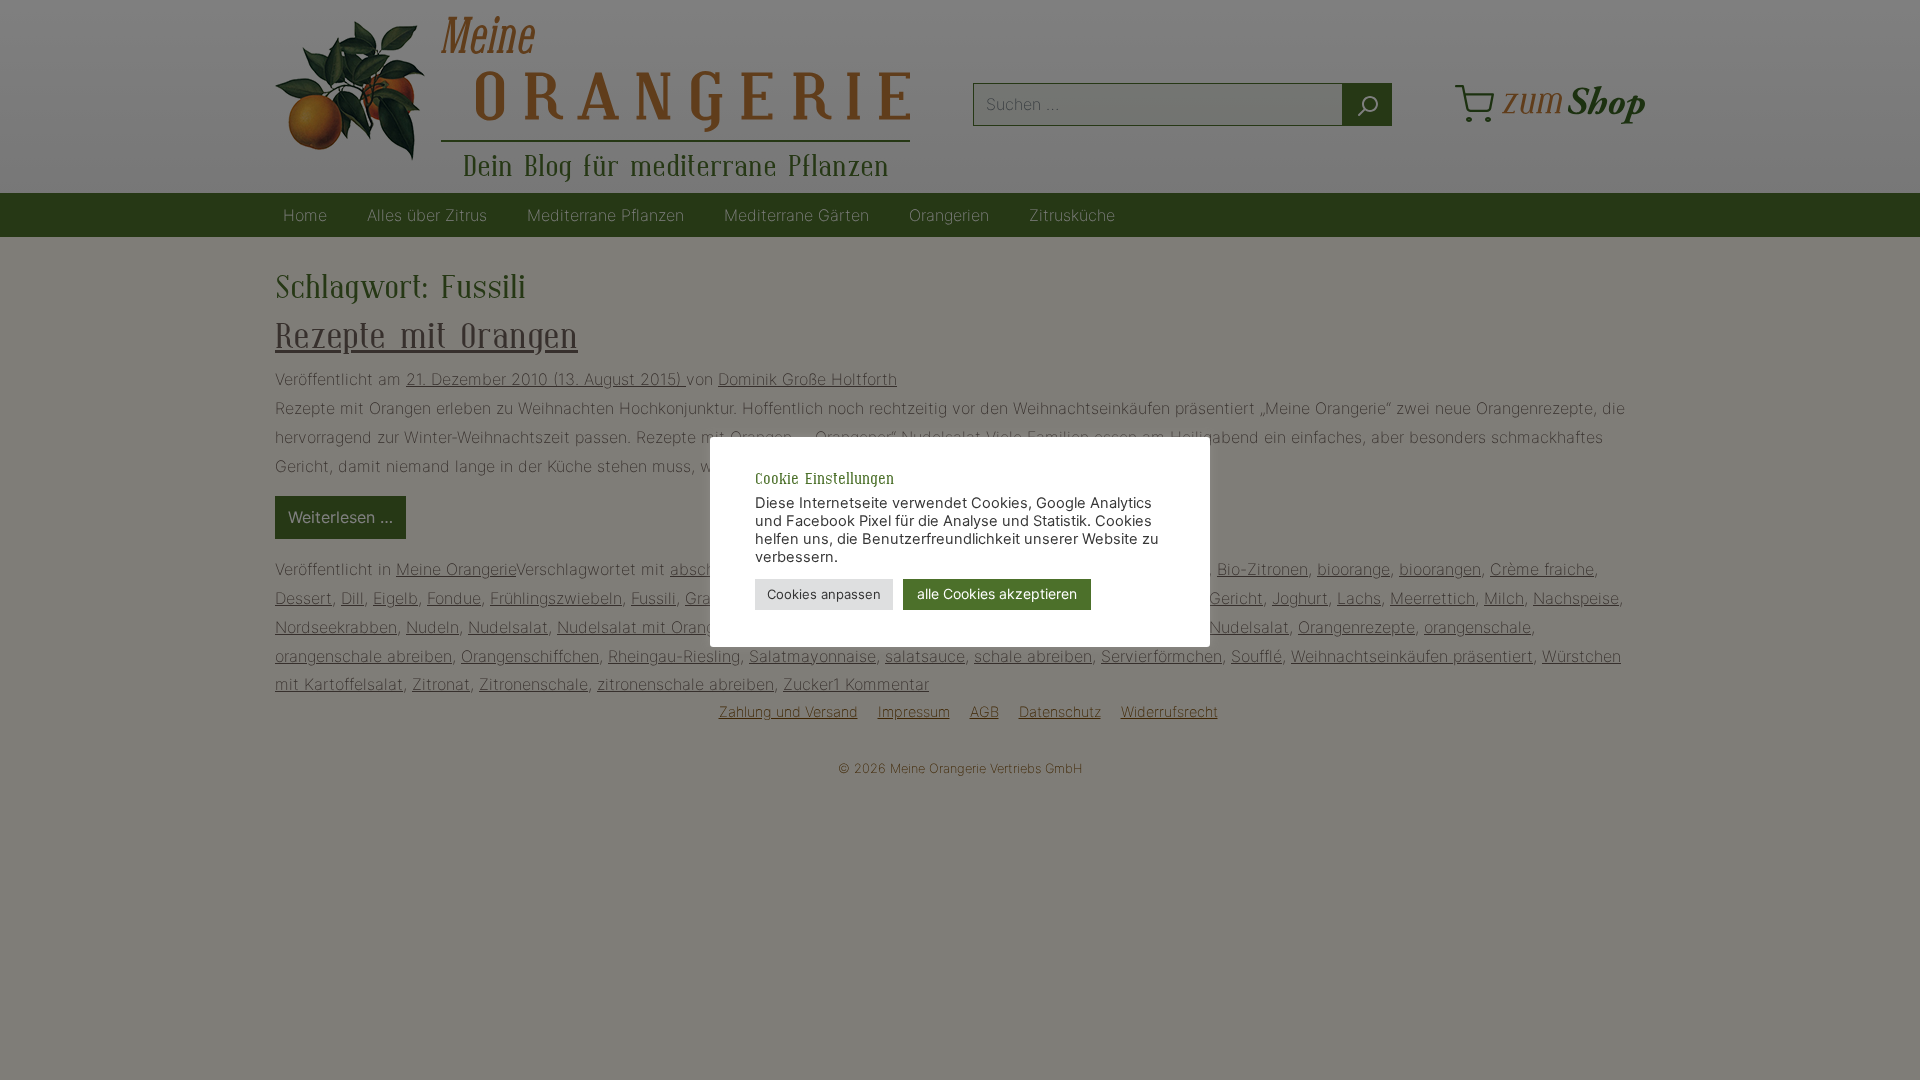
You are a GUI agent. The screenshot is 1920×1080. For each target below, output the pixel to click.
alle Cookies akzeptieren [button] (997, 593)
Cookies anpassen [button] (824, 594)
